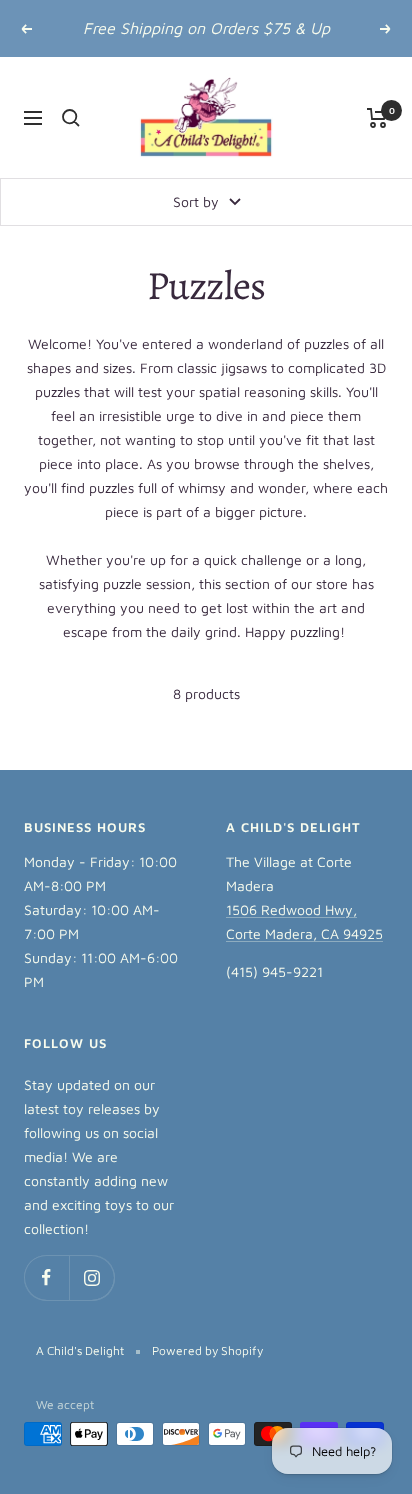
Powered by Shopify (207, 1350)
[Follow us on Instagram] (91, 1277)
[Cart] (377, 118)
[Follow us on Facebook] (46, 1277)
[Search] (71, 118)
